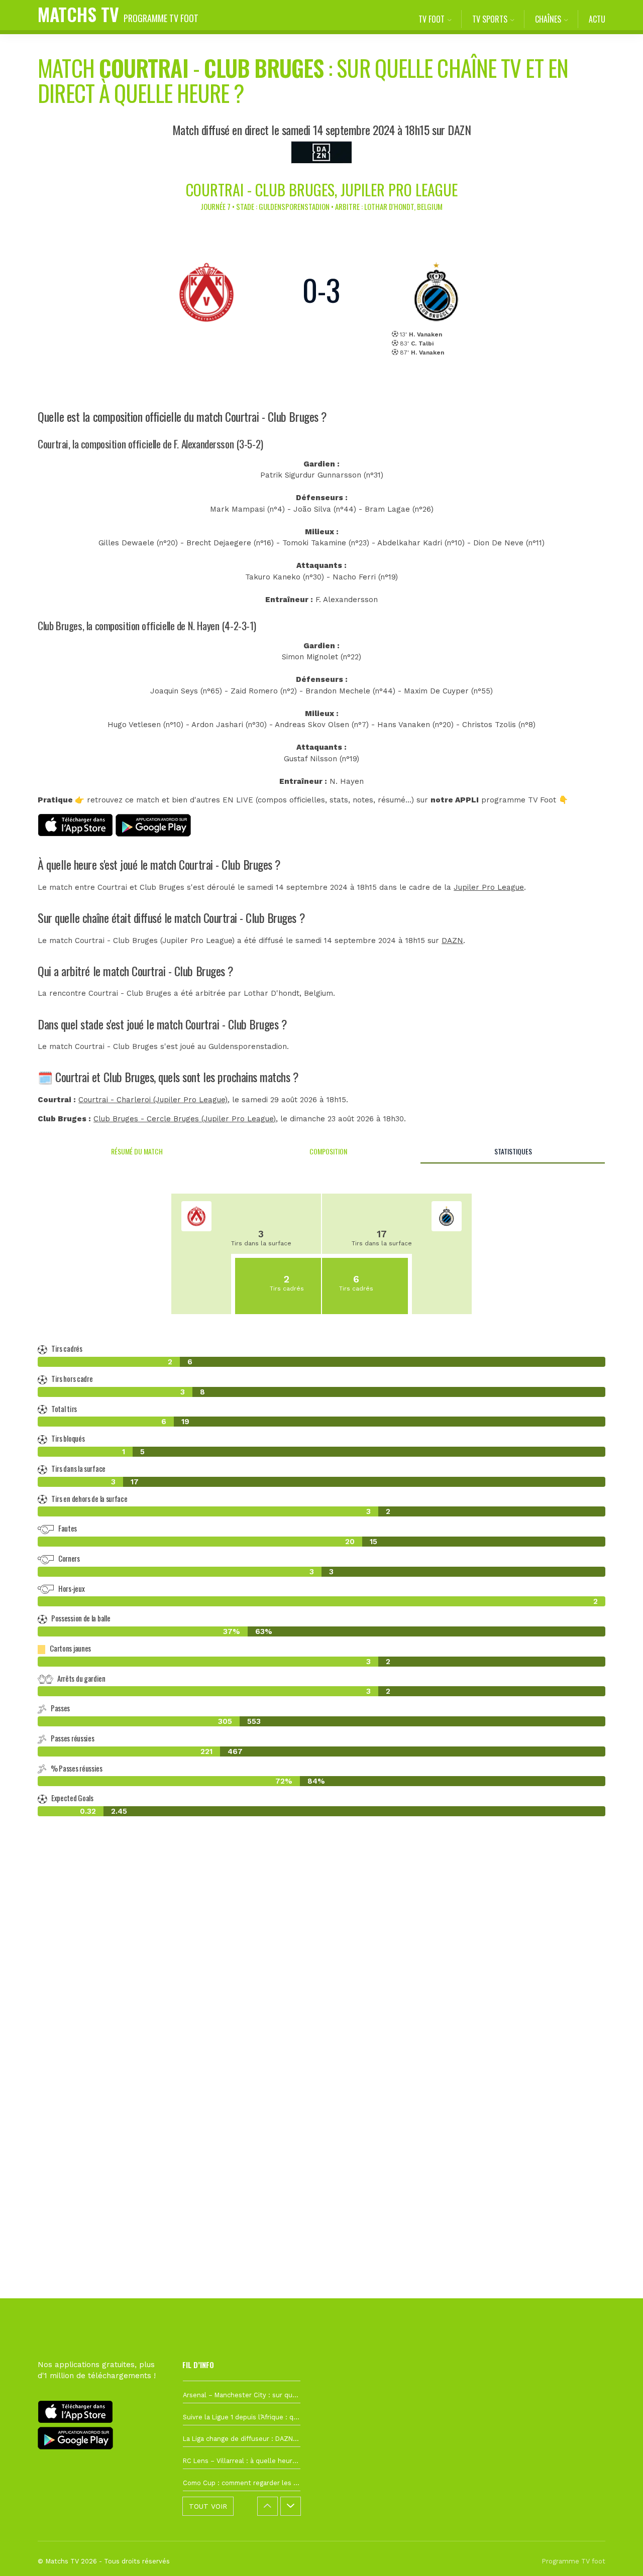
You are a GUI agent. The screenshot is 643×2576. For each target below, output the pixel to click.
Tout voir (208, 2506)
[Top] (616, 2554)
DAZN (452, 941)
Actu (597, 19)
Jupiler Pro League (489, 887)
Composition (328, 1151)
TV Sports (490, 19)
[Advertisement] (321, 2007)
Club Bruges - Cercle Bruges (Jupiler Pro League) (185, 1119)
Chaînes (548, 19)
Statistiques (513, 1151)
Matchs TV (118, 14)
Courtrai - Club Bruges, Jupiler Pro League (322, 190)
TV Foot (432, 19)
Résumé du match (137, 1151)
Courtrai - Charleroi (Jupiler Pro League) (153, 1100)
